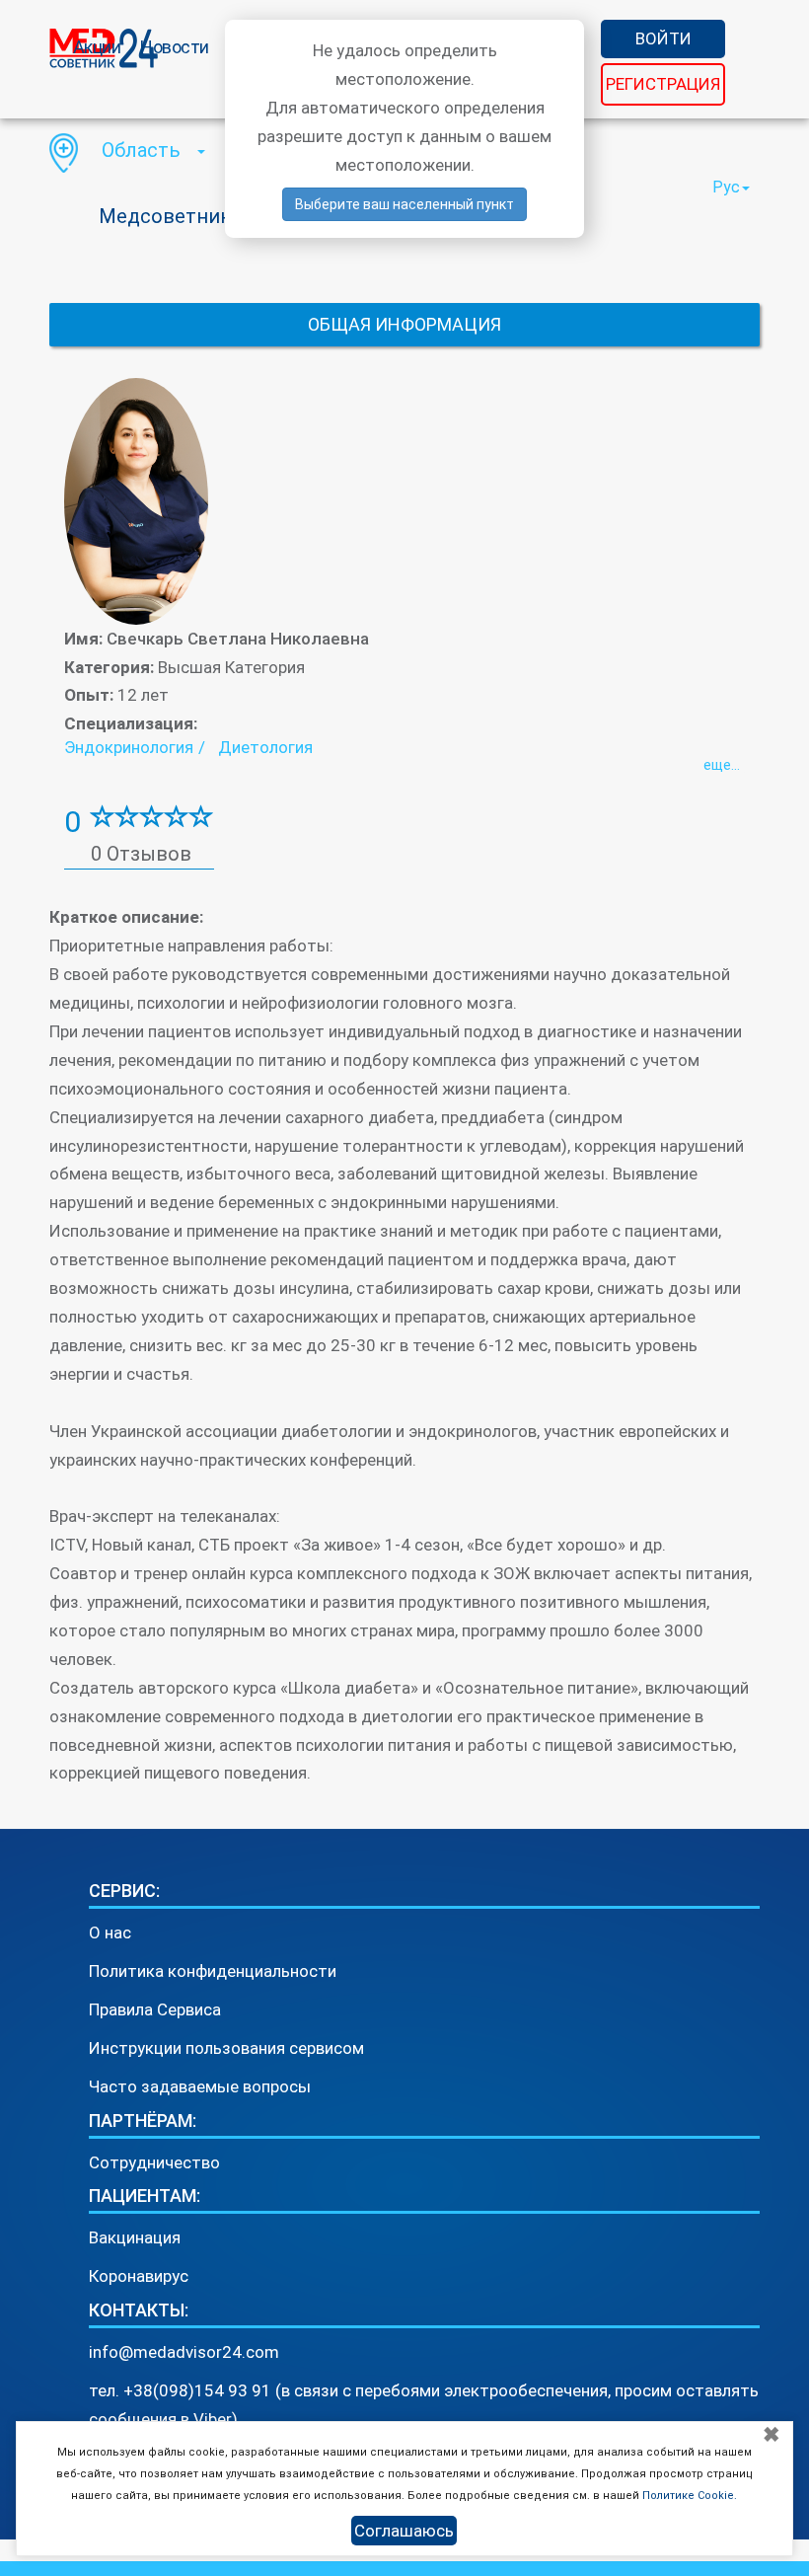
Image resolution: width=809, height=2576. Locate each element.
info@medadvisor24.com (184, 2352)
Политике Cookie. (690, 2496)
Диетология (265, 747)
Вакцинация (135, 2237)
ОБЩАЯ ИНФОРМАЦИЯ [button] (404, 324)
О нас (110, 1932)
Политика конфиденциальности (213, 1971)
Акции (97, 47)
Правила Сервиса (155, 2009)
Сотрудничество (154, 2162)
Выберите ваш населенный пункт (404, 204)
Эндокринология (129, 747)
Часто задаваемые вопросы (200, 2086)
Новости (175, 47)
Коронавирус (139, 2276)
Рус (726, 187)
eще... (722, 765)
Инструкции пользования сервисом (226, 2048)
